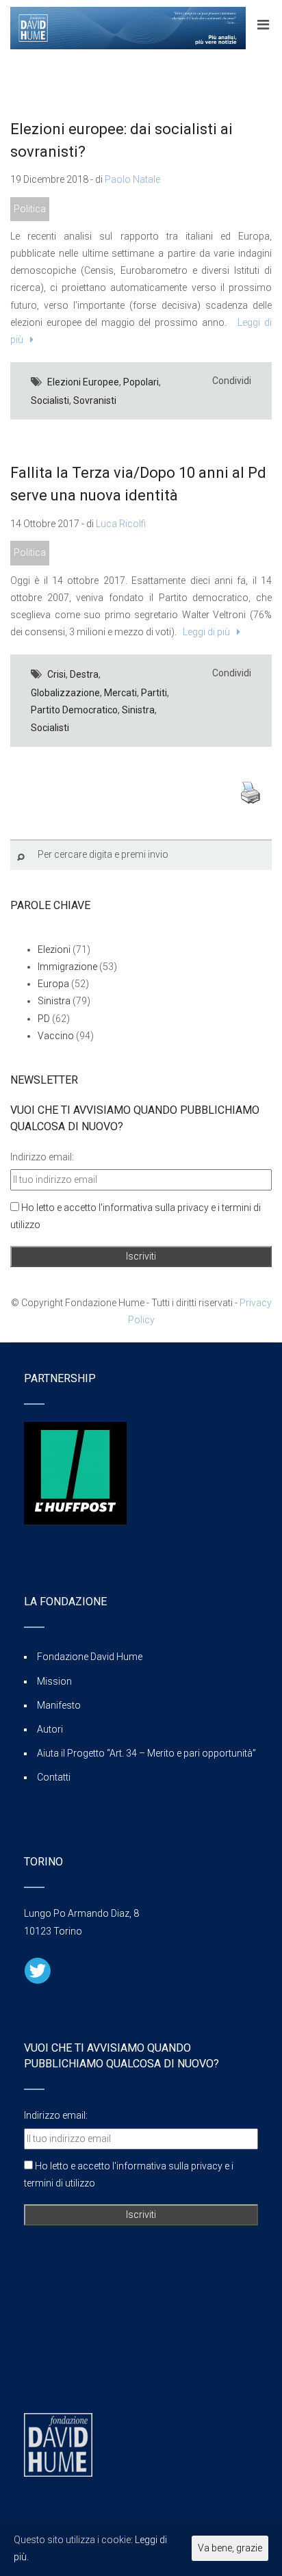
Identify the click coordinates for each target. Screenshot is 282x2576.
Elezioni (54, 949)
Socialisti (50, 400)
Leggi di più (204, 632)
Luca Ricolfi (121, 524)
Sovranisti (95, 400)
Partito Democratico (74, 710)
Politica (30, 209)
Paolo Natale (132, 179)
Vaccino (56, 1036)
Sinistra (138, 710)
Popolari (141, 382)
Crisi (56, 674)
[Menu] (263, 25)
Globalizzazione (65, 693)
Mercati (120, 693)
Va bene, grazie (230, 2548)
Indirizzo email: (42, 1157)
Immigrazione (67, 967)
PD (44, 1019)
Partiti (154, 693)
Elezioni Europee (83, 382)
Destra (84, 674)
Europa (53, 984)
